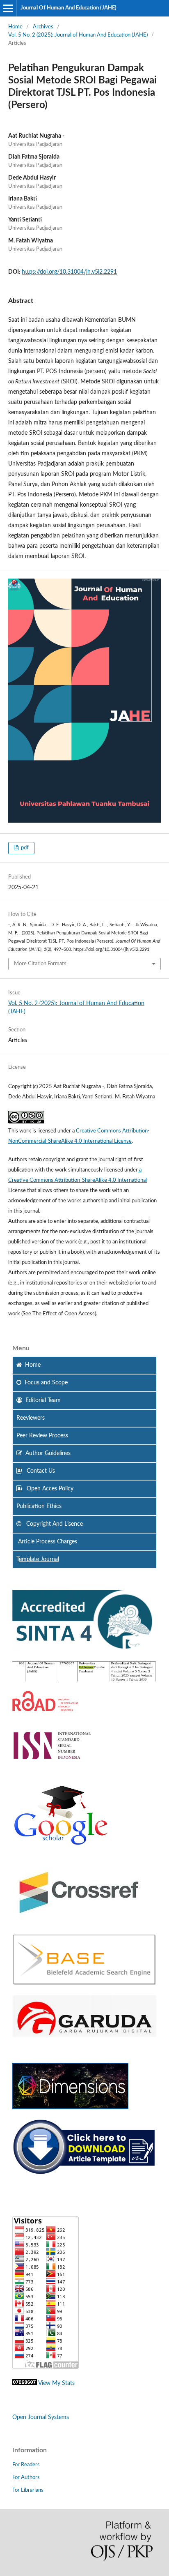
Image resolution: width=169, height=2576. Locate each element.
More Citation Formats (40, 964)
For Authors (26, 2478)
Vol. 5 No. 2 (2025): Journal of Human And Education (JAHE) (78, 35)
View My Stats (56, 2383)
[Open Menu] (8, 8)
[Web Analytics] (25, 2383)
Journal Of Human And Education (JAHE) (69, 8)
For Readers (26, 2465)
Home (15, 27)
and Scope (46, 1383)
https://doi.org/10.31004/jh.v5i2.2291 (69, 272)
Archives (43, 27)
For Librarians (28, 2490)
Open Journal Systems (41, 2417)
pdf (24, 848)
